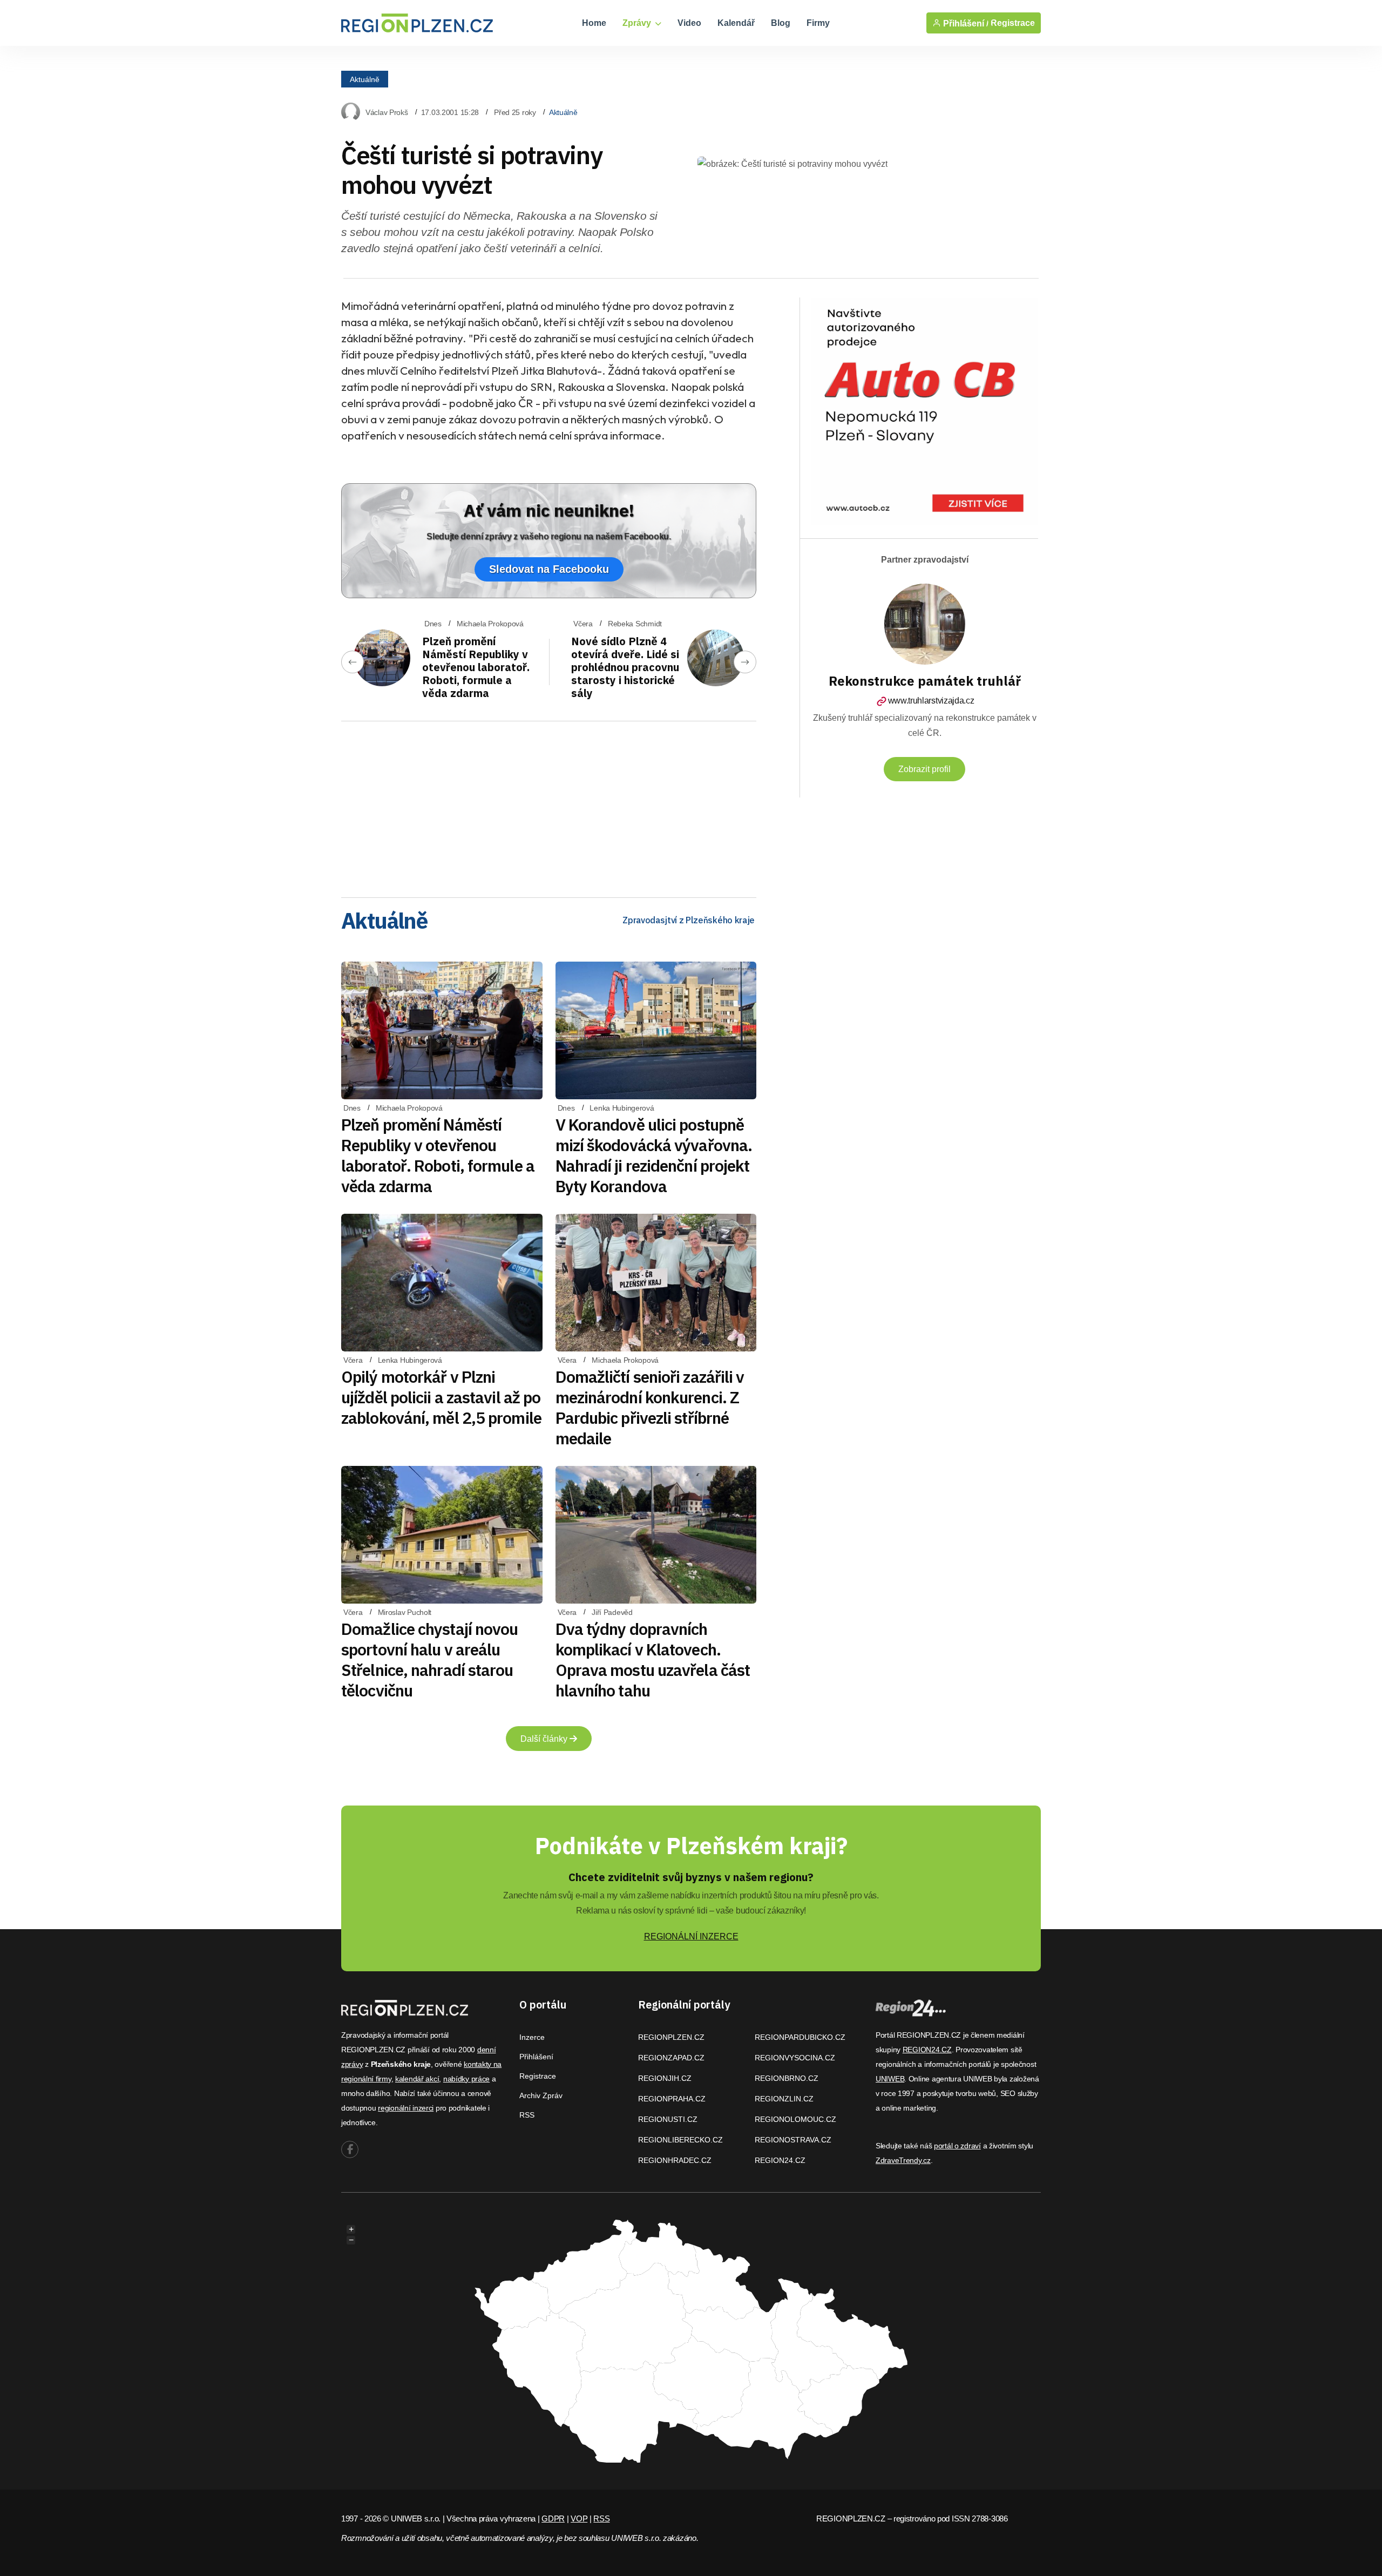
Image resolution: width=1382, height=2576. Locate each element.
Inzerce (532, 2037)
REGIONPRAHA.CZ (672, 2099)
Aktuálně (365, 79)
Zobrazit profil (924, 769)
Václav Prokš (387, 112)
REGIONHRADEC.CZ (675, 2160)
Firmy (818, 23)
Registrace (1013, 23)
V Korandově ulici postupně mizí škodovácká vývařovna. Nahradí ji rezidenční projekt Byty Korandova (654, 1155)
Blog (781, 23)
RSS (527, 2115)
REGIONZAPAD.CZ (671, 2058)
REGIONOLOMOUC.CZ (795, 2119)
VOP (579, 2518)
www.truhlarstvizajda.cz (931, 701)
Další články (545, 1739)
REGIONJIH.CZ (665, 2078)
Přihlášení (536, 2057)
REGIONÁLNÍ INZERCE (691, 1936)
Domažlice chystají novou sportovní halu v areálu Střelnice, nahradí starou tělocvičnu (429, 1659)
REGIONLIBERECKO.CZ (680, 2140)
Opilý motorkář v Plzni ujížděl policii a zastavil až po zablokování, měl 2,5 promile (441, 1397)
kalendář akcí (417, 2079)
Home (594, 23)
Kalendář (736, 23)
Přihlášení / (965, 23)
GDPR (553, 2518)
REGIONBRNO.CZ (787, 2078)
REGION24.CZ (780, 2160)
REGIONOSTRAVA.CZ (793, 2140)
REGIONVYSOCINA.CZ (795, 2058)
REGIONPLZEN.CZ (671, 2037)
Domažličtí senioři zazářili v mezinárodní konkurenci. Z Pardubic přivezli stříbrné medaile (650, 1407)
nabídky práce (466, 2079)
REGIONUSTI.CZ (668, 2119)
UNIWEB (890, 2079)
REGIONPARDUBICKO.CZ (800, 2037)
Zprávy (638, 23)
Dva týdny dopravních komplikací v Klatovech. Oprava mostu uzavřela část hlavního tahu (653, 1659)
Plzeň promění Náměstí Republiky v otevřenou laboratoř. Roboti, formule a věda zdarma (476, 667)
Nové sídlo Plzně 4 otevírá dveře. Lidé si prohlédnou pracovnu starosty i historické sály (625, 667)
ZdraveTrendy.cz (903, 2160)
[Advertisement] (549, 806)
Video (689, 23)
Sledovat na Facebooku (549, 569)
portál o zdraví (957, 2146)
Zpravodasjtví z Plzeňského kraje (689, 920)
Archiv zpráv (541, 2095)
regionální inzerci (406, 2108)
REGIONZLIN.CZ (784, 2099)
